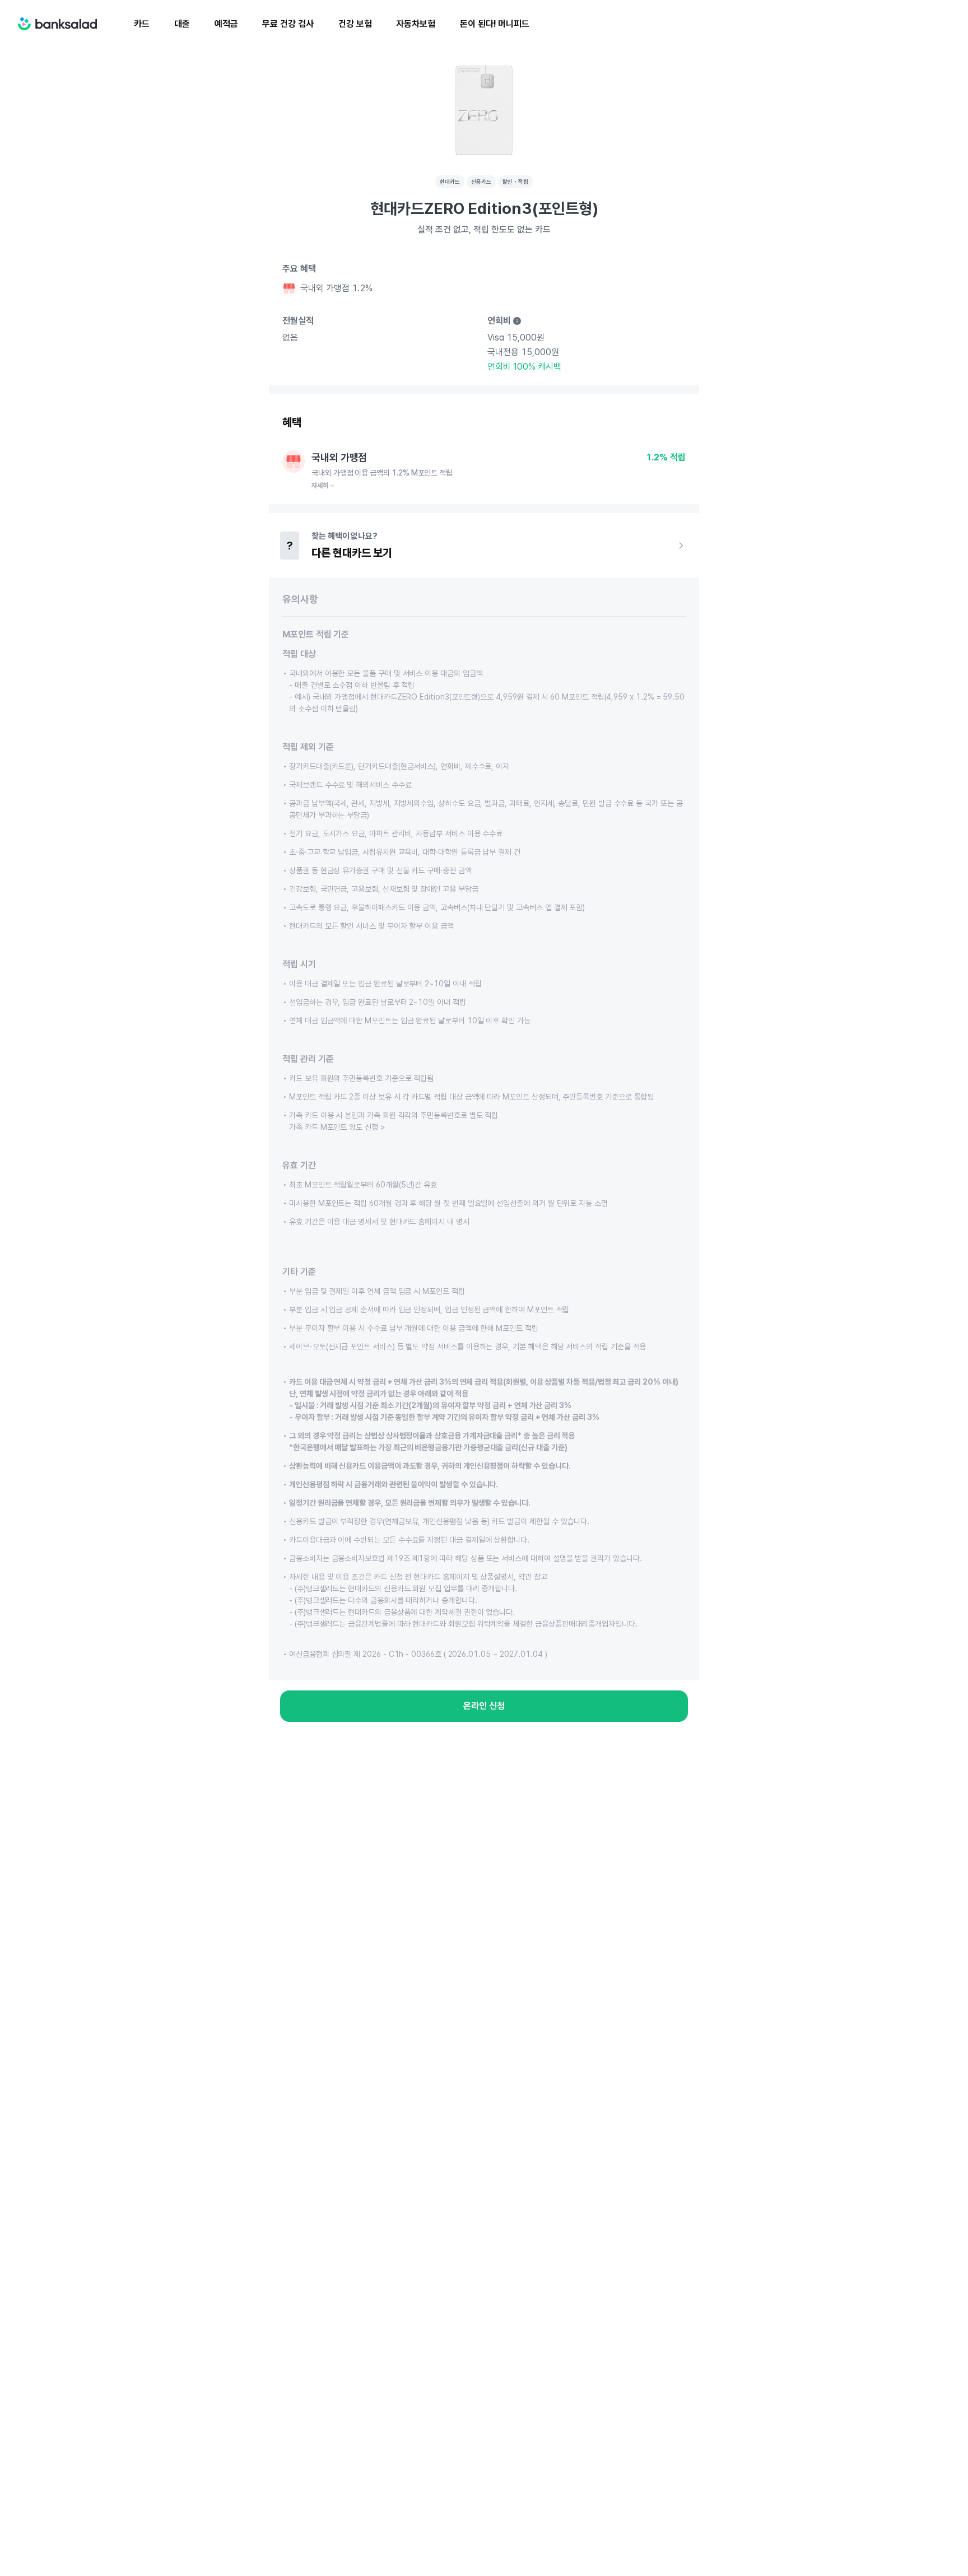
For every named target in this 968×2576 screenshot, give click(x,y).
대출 (182, 24)
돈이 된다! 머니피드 (495, 24)
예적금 (226, 24)
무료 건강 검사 (288, 24)
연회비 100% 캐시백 (524, 367)
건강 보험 (355, 24)
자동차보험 (416, 24)
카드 (142, 24)
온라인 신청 (484, 1706)
